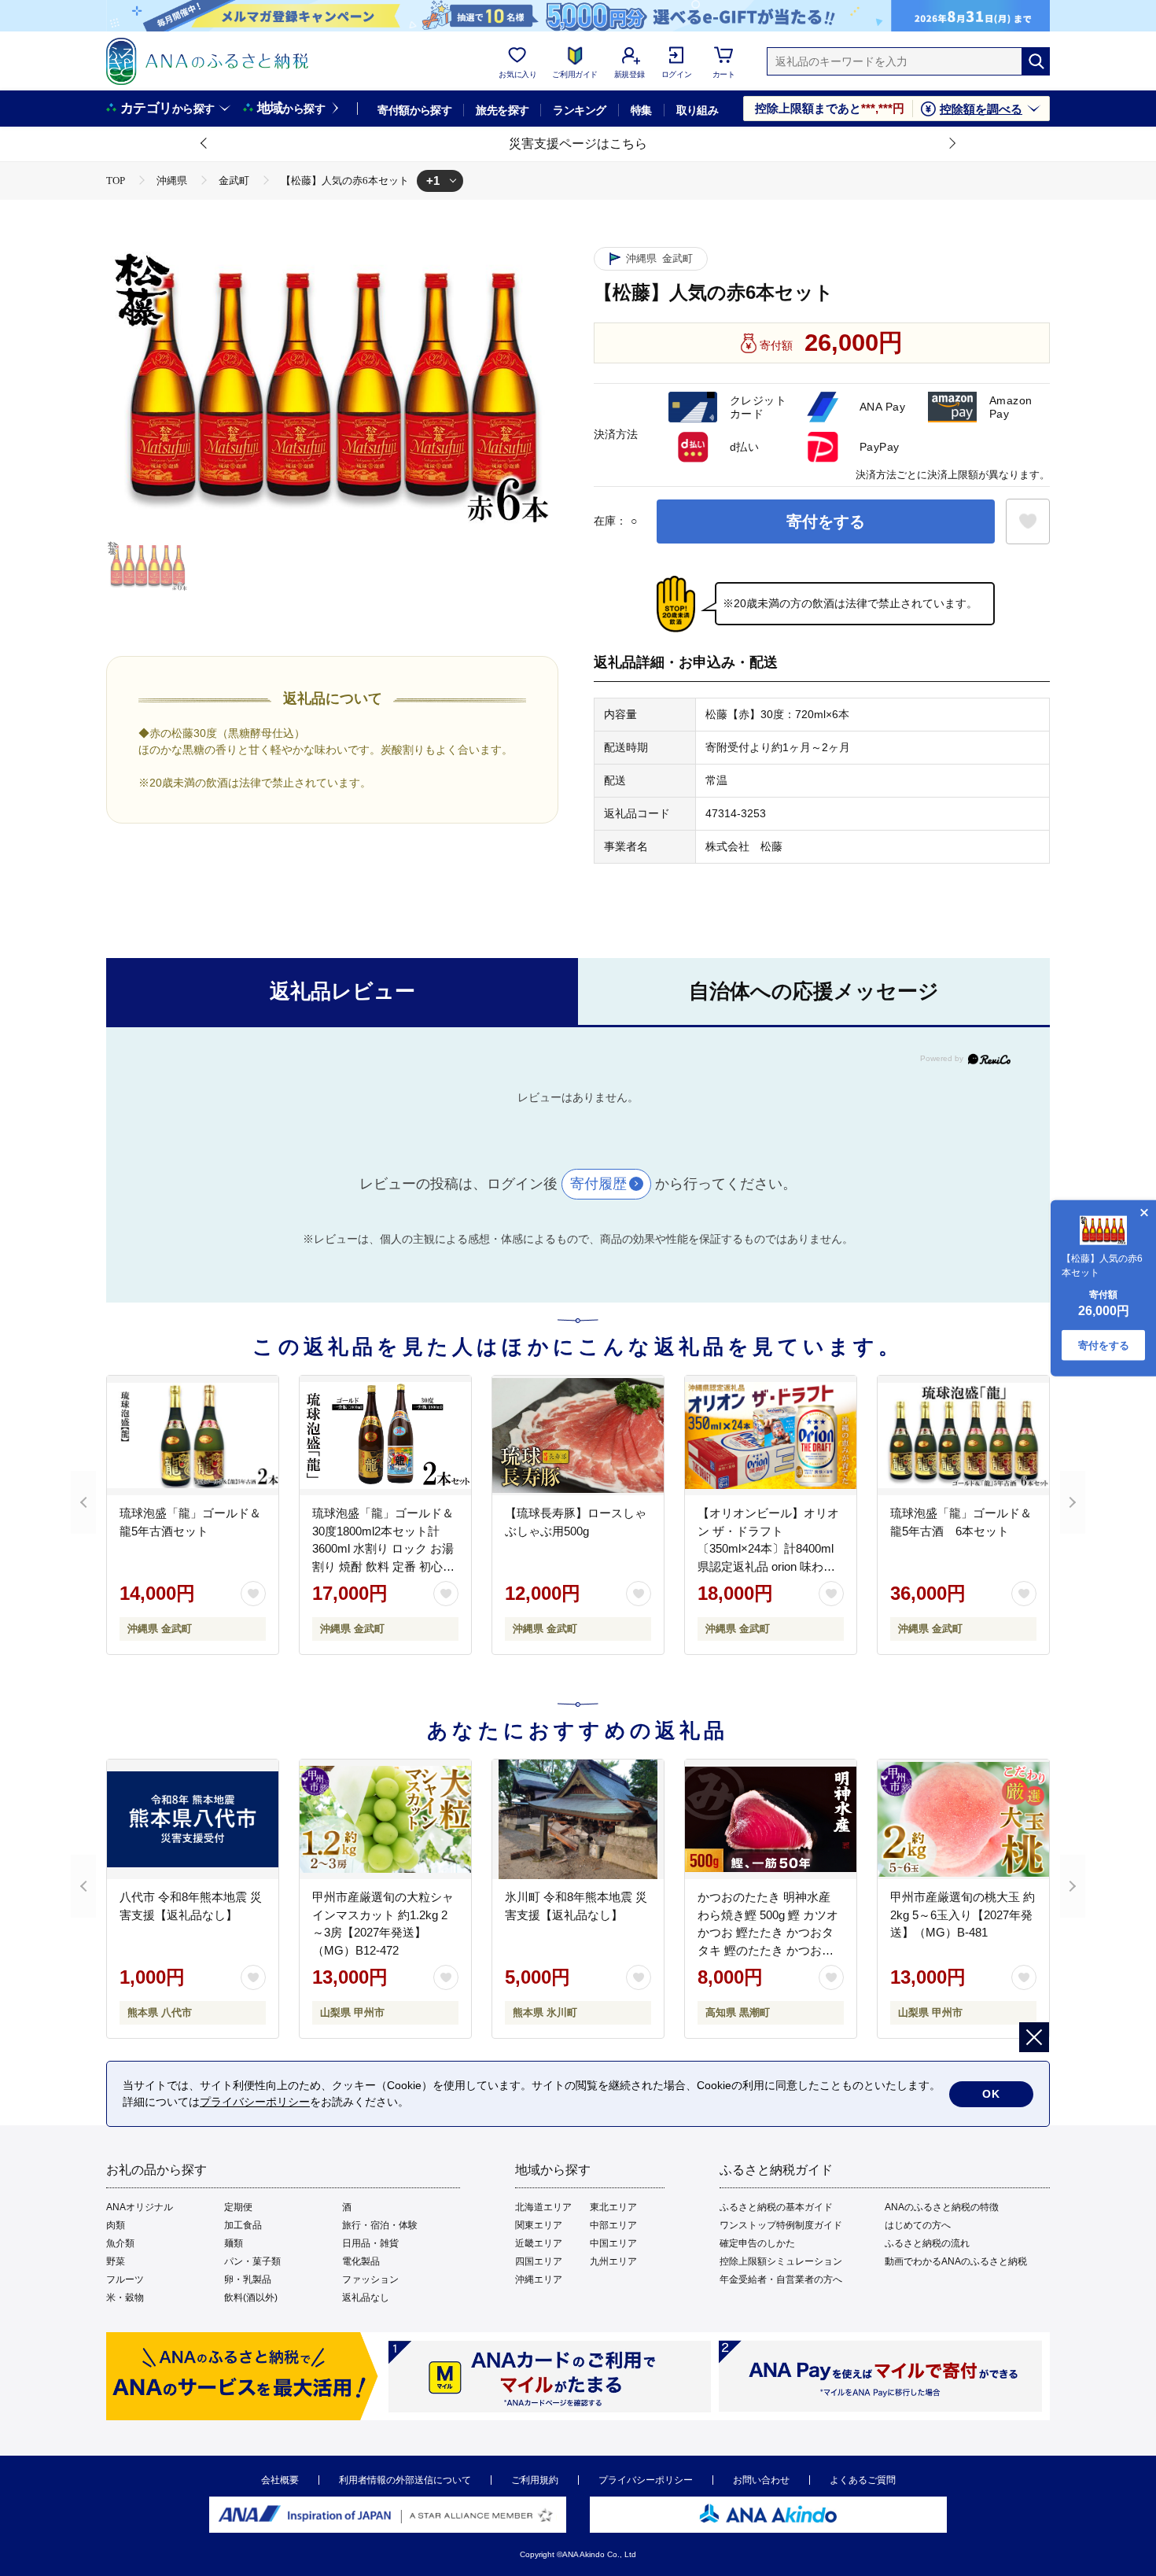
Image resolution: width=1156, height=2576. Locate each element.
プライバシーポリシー (646, 2480)
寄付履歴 (598, 1184)
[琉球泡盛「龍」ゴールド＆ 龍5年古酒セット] (193, 1435)
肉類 (116, 2225)
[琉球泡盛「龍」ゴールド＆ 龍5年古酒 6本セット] (963, 1435)
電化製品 (361, 2261)
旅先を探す (502, 110)
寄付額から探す (414, 110)
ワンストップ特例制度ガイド (781, 2225)
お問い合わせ (761, 2480)
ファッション (370, 2279)
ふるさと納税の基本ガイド (776, 2207)
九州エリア (613, 2261)
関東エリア (539, 2225)
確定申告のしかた (757, 2243)
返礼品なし (366, 2298)
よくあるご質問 (863, 2480)
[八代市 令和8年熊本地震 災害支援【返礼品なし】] (193, 1819)
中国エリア (613, 2243)
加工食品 (243, 2225)
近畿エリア (539, 2243)
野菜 (116, 2261)
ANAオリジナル (140, 2207)
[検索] (1036, 61)
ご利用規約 (535, 2480)
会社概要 (280, 2480)
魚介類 (120, 2243)
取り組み (698, 110)
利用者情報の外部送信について (405, 2480)
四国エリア (539, 2261)
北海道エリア (543, 2207)
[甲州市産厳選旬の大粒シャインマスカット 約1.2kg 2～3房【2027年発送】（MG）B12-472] (385, 1819)
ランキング (579, 110)
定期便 (238, 2207)
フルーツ (125, 2279)
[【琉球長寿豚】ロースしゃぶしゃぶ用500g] (578, 1435)
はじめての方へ (918, 2225)
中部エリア (613, 2225)
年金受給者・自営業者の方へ (781, 2279)
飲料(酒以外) (251, 2298)
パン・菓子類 (252, 2261)
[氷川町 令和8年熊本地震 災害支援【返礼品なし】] (578, 1819)
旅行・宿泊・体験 (380, 2225)
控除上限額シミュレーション (781, 2261)
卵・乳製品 (248, 2279)
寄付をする (826, 521)
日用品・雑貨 (370, 2243)
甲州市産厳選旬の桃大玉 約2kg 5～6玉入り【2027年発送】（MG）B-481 (963, 1914)
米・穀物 (125, 2298)
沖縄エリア (539, 2279)
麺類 (234, 2243)
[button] (204, 144)
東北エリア (613, 2207)
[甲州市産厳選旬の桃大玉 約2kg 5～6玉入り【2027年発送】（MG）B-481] (963, 1819)
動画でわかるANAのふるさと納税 (956, 2261)
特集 (641, 110)
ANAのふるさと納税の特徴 (942, 2207)
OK (991, 2094)
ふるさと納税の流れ (927, 2243)
